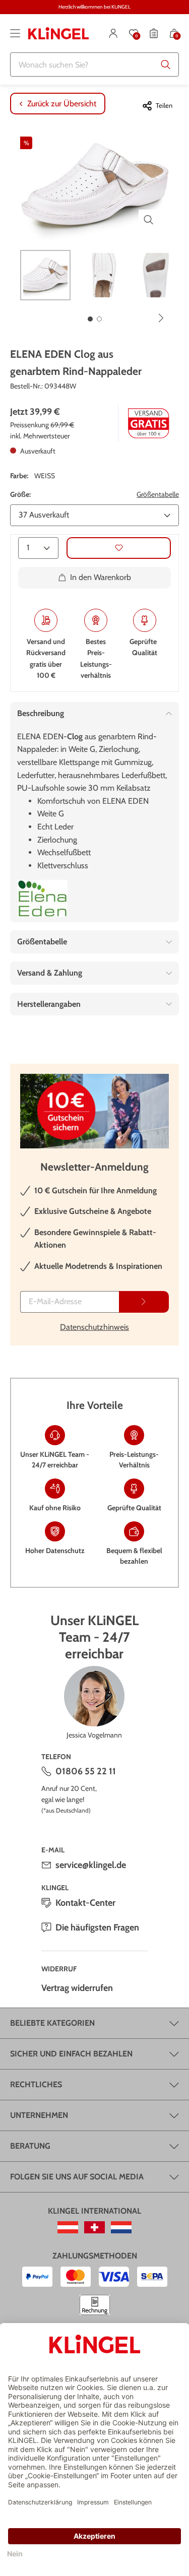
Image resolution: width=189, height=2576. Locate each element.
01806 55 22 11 (86, 1771)
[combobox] (94, 65)
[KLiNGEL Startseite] (58, 33)
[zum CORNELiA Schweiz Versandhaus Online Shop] (94, 2227)
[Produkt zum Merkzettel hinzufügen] (119, 548)
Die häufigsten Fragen (97, 1927)
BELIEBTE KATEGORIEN (52, 2023)
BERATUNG (30, 2146)
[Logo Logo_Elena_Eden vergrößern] (42, 898)
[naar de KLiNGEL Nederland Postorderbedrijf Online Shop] (121, 2227)
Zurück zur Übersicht (62, 104)
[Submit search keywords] (166, 65)
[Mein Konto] (113, 33)
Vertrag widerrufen (77, 1988)
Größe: (20, 494)
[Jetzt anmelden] (144, 1302)
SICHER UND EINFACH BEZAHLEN (71, 2054)
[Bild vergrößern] (149, 220)
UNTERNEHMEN (39, 2115)
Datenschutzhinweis (94, 1327)
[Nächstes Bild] (161, 318)
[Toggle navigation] (15, 33)
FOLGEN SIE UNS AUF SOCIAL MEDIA (77, 2177)
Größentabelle (158, 494)
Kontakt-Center (85, 1903)
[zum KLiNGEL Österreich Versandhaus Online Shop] (68, 2227)
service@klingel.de (91, 1865)
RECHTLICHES (36, 2084)
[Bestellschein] (154, 33)
